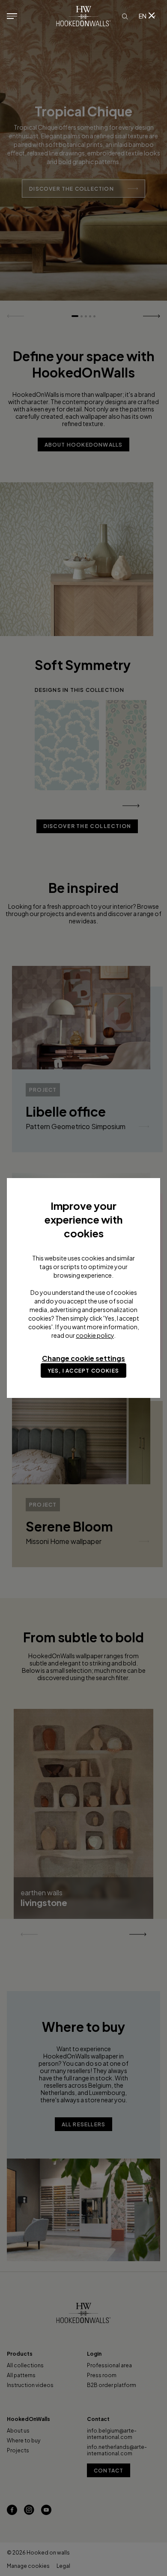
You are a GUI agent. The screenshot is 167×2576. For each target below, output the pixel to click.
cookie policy (95, 1335)
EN (143, 16)
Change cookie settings (83, 1358)
